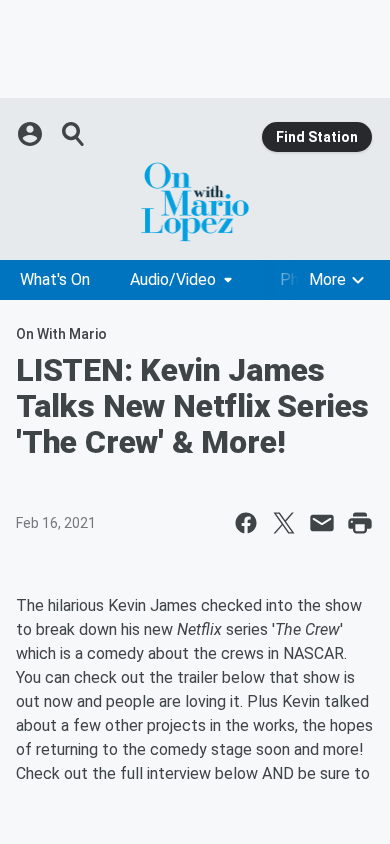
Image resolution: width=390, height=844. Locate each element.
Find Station (317, 137)
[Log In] (32, 134)
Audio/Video (173, 279)
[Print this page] (360, 523)
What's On (55, 279)
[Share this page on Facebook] (246, 523)
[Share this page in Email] (322, 523)
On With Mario (61, 334)
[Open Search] (74, 134)
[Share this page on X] (284, 523)
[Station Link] (195, 202)
